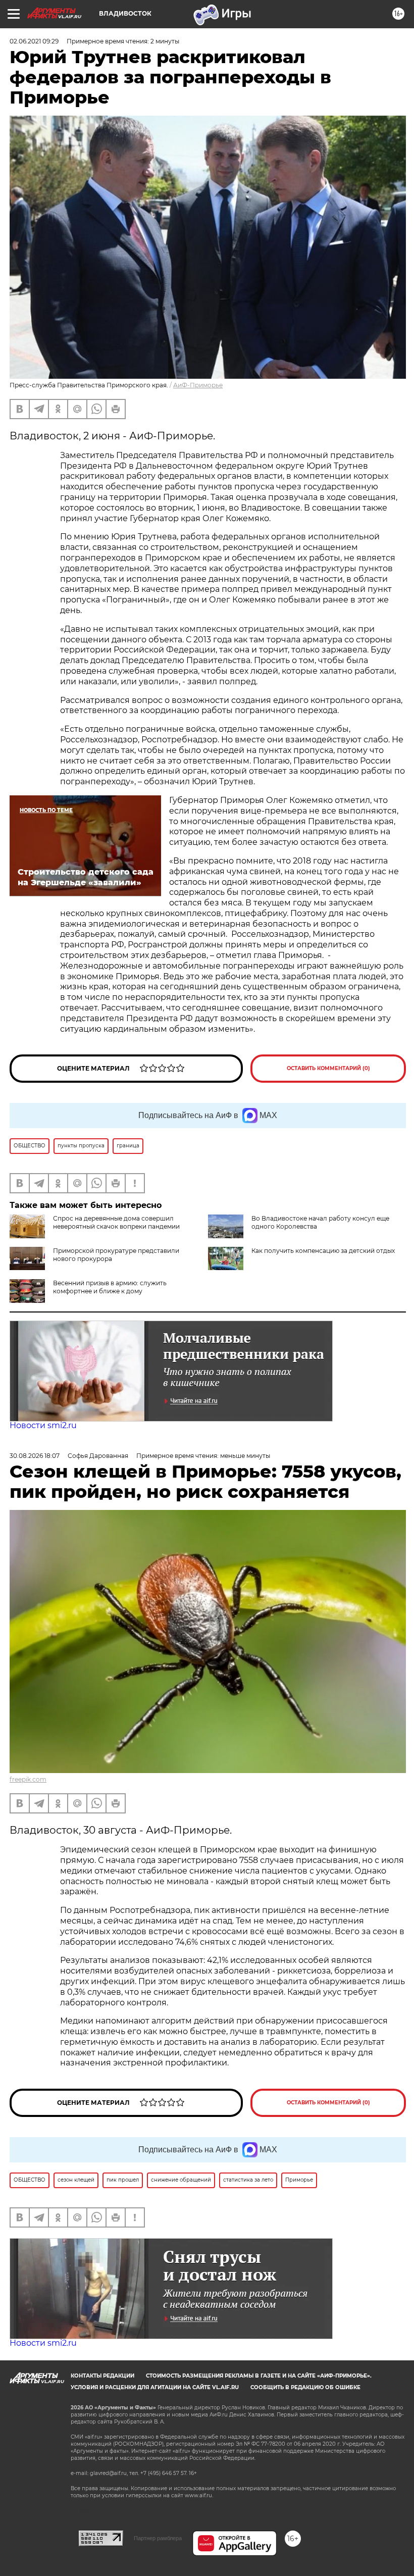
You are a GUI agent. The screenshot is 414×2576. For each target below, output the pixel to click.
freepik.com (28, 1779)
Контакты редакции (102, 2376)
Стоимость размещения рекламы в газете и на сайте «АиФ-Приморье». (259, 2376)
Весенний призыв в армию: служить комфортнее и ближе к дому (110, 1287)
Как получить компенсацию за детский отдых (323, 1251)
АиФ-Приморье (198, 385)
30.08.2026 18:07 (35, 1456)
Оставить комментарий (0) (328, 1068)
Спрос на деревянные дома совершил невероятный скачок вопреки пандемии (116, 1222)
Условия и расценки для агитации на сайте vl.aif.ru (155, 2387)
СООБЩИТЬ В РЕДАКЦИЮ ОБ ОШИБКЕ (305, 2387)
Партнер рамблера (158, 2538)
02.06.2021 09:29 (34, 41)
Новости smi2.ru (43, 1425)
